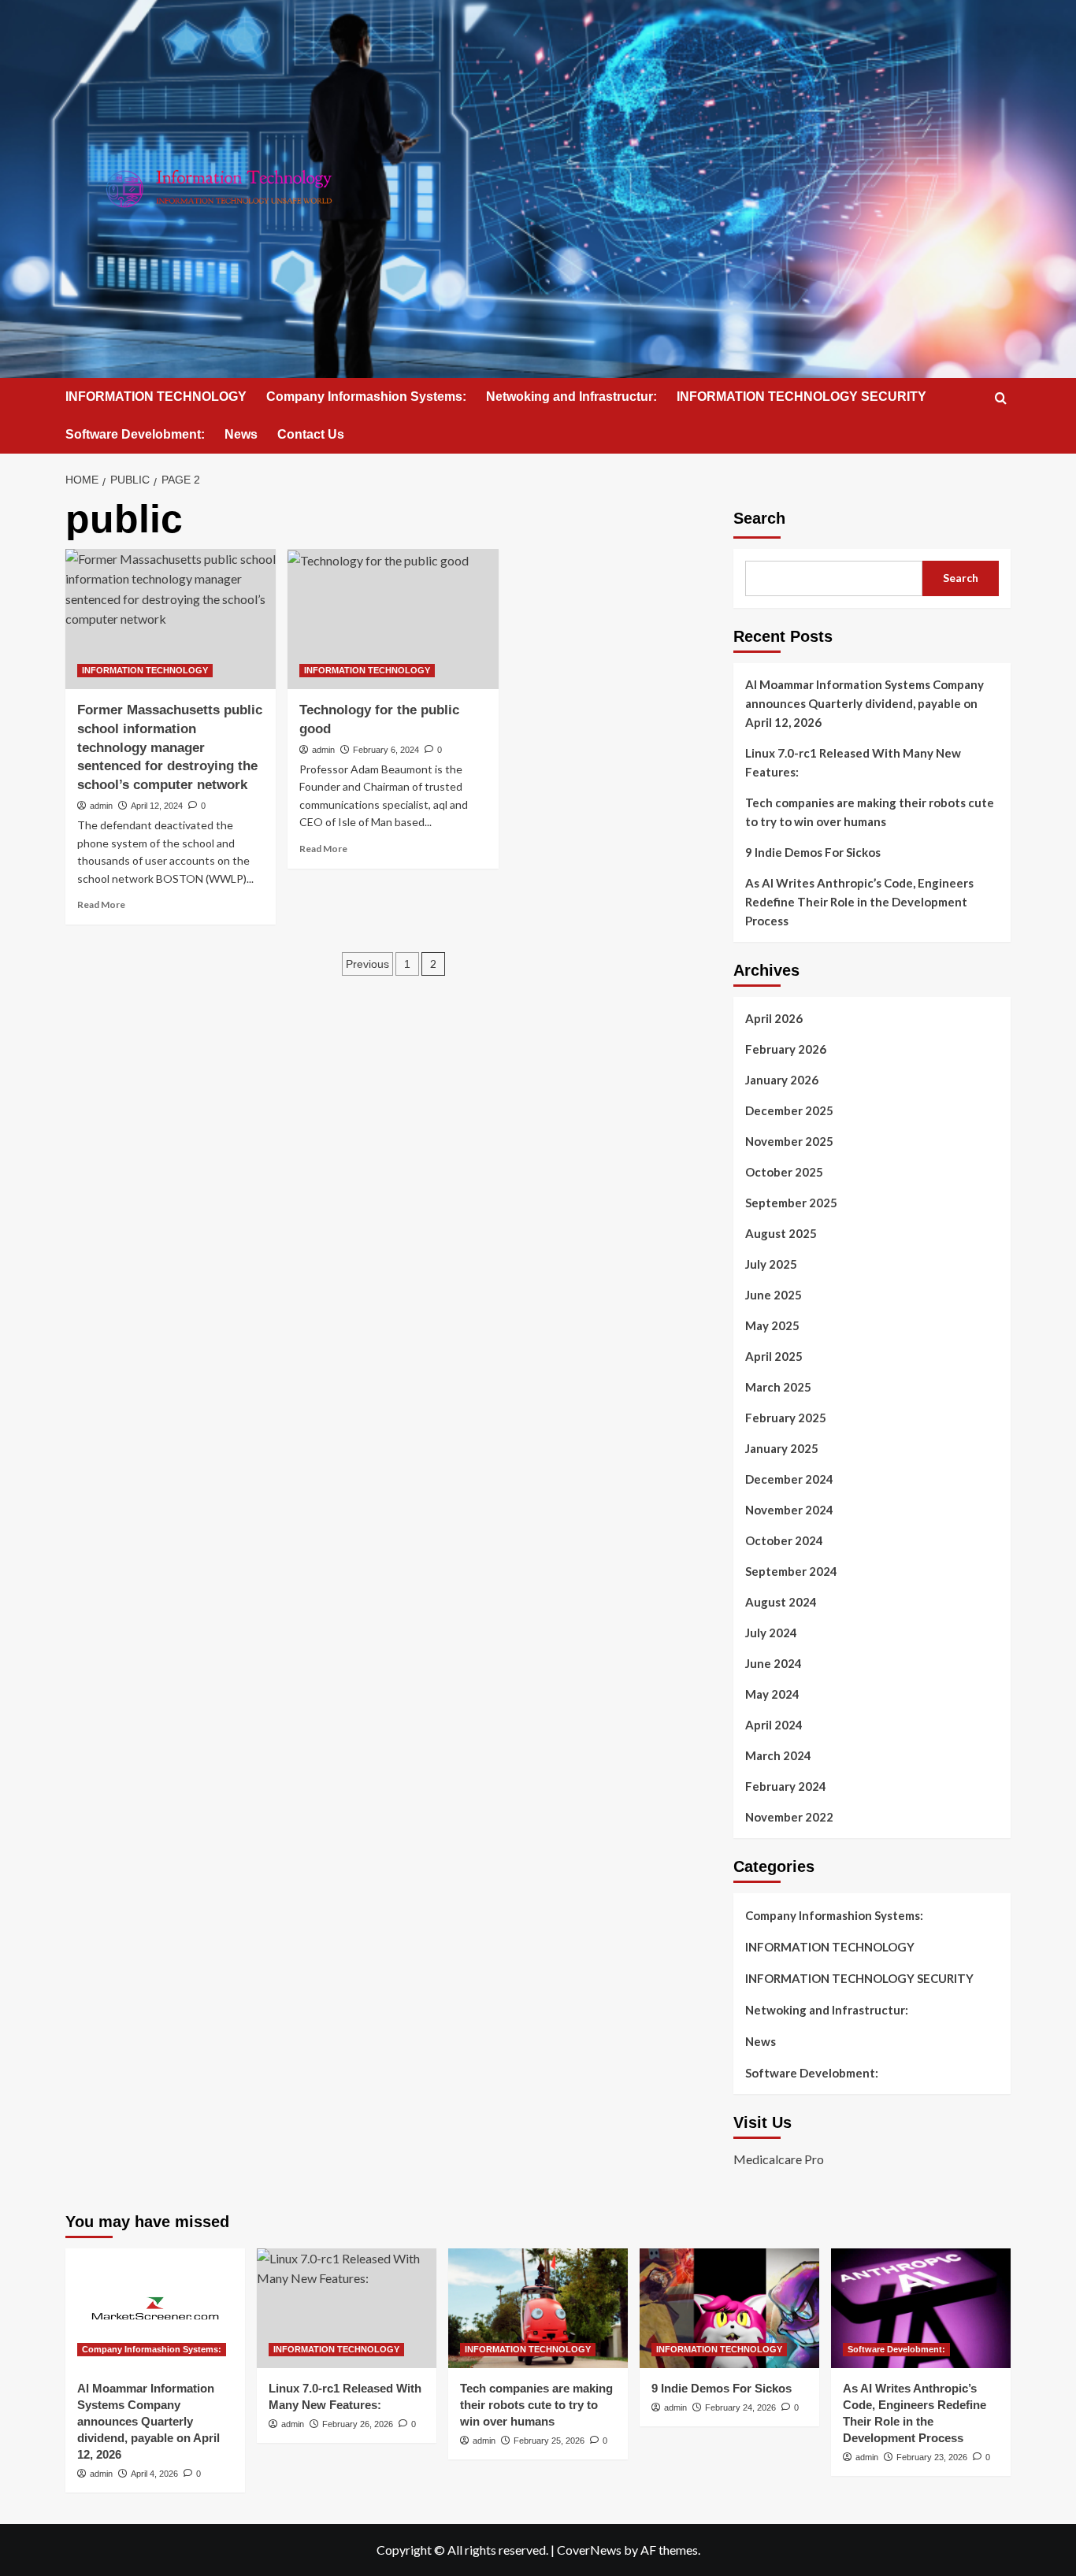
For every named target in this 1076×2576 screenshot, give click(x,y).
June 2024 (774, 1663)
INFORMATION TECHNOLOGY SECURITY (801, 397)
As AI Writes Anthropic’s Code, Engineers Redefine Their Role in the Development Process (859, 902)
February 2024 (786, 1786)
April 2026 (774, 1018)
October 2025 (784, 1172)
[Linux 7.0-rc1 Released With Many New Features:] (347, 2308)
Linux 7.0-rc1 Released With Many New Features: (853, 762)
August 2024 (781, 1602)
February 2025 (786, 1418)
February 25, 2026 (549, 2441)
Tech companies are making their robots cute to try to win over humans (870, 812)
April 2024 (774, 1725)
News (241, 434)
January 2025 (782, 1448)
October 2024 (784, 1540)
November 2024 (789, 1510)
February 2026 (786, 1049)
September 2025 (791, 1203)
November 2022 (789, 1817)
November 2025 (789, 1141)
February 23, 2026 (932, 2457)
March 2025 (778, 1387)
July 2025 (771, 1264)
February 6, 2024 (386, 750)
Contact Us (311, 434)
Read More (101, 904)
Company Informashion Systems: (366, 397)
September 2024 (791, 1571)
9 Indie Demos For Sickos (813, 852)
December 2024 (789, 1479)
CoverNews (589, 2550)
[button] (1001, 398)
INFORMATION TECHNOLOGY (156, 397)
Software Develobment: (135, 434)
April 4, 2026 (154, 2474)
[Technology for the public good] (393, 619)
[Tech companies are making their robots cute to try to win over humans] (538, 2308)
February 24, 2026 (740, 2407)
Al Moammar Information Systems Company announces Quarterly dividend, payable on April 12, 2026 (865, 703)
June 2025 (774, 1295)
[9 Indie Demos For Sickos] (729, 2308)
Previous (367, 964)
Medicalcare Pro (779, 2159)
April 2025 (774, 1356)
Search (759, 518)
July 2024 (771, 1633)
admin (101, 806)
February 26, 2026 (358, 2424)
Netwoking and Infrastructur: (571, 397)
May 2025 (772, 1325)
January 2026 (782, 1080)
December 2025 (789, 1110)
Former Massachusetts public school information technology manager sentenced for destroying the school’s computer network (170, 747)
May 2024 (772, 1694)
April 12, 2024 (157, 806)
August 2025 (781, 1233)
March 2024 (778, 1755)
